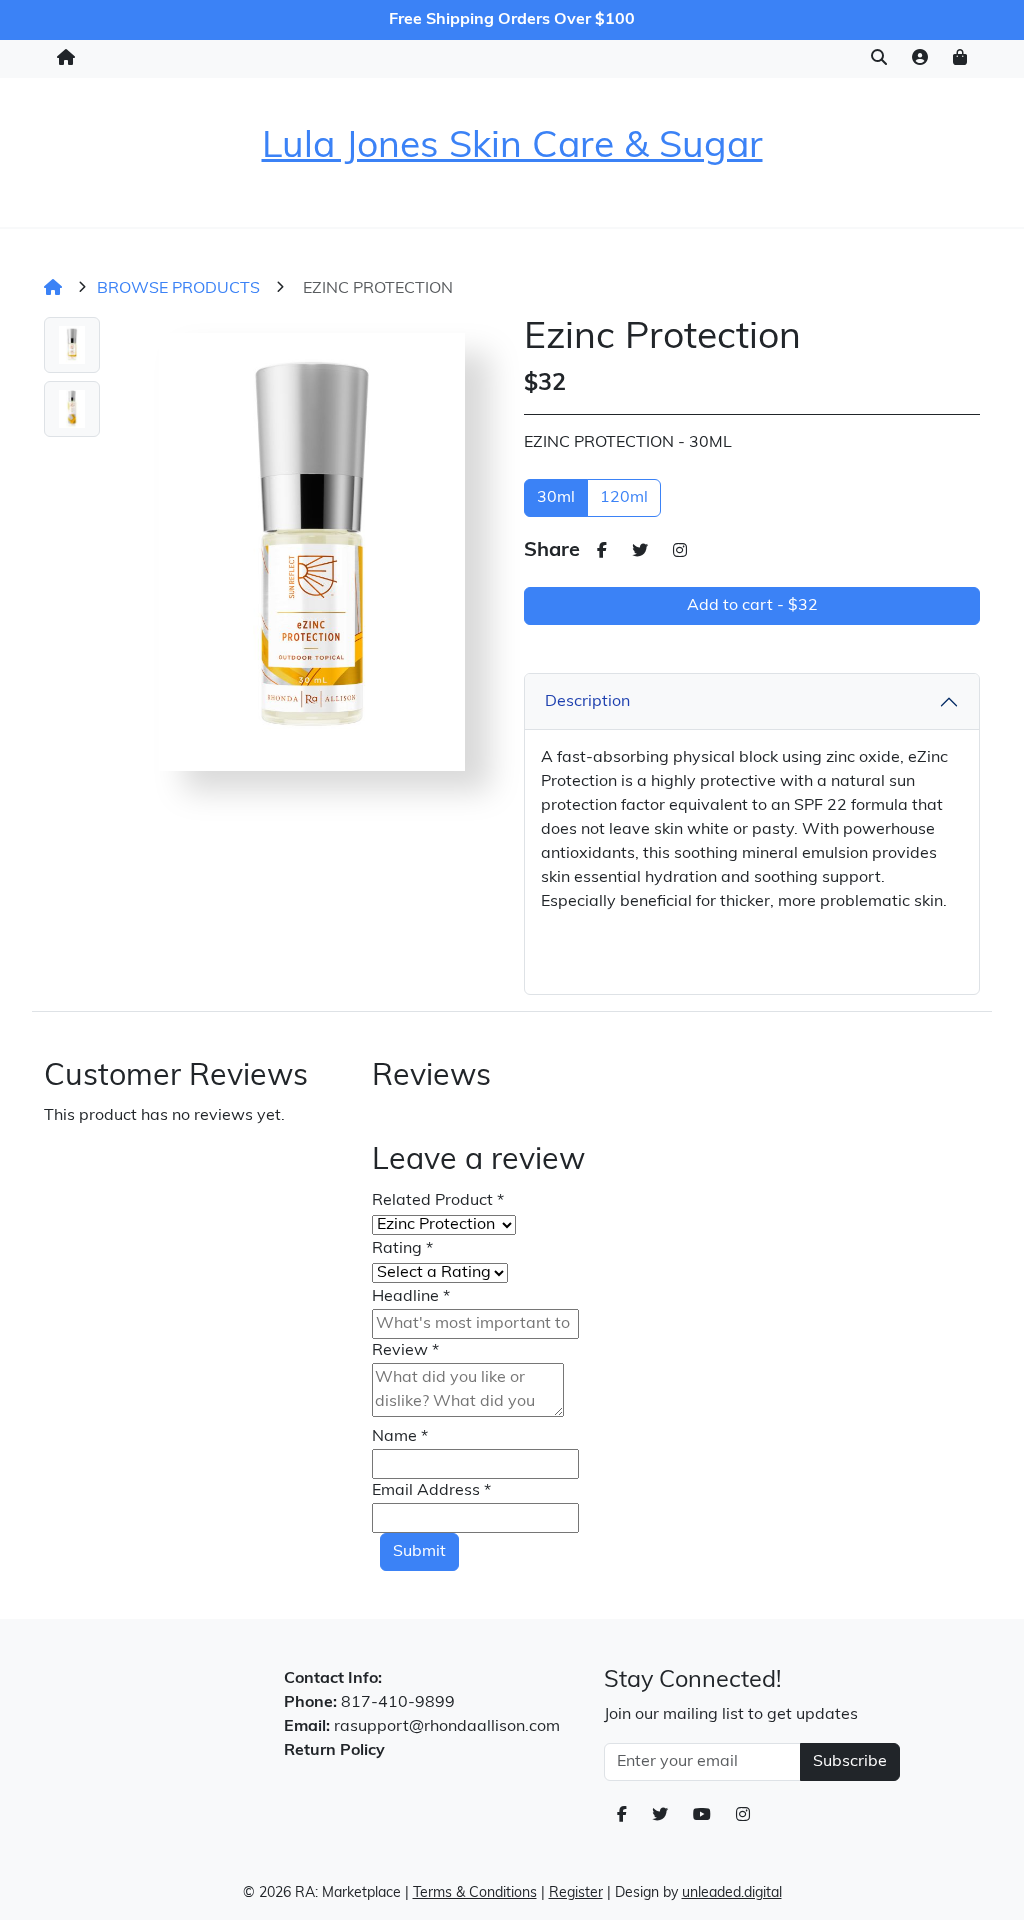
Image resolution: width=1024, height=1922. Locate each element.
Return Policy (334, 1751)
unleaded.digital (732, 1893)
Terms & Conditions (475, 1893)
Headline (411, 1297)
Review (405, 1351)
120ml (624, 498)
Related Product (438, 1201)
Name (400, 1437)
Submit (419, 1552)
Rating (402, 1249)
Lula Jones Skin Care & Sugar (512, 147)
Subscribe (850, 1762)
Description (587, 702)
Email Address (431, 1491)
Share (552, 551)
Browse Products (178, 289)
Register (576, 1893)
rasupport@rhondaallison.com (447, 1727)
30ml (556, 498)
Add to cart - (752, 606)
